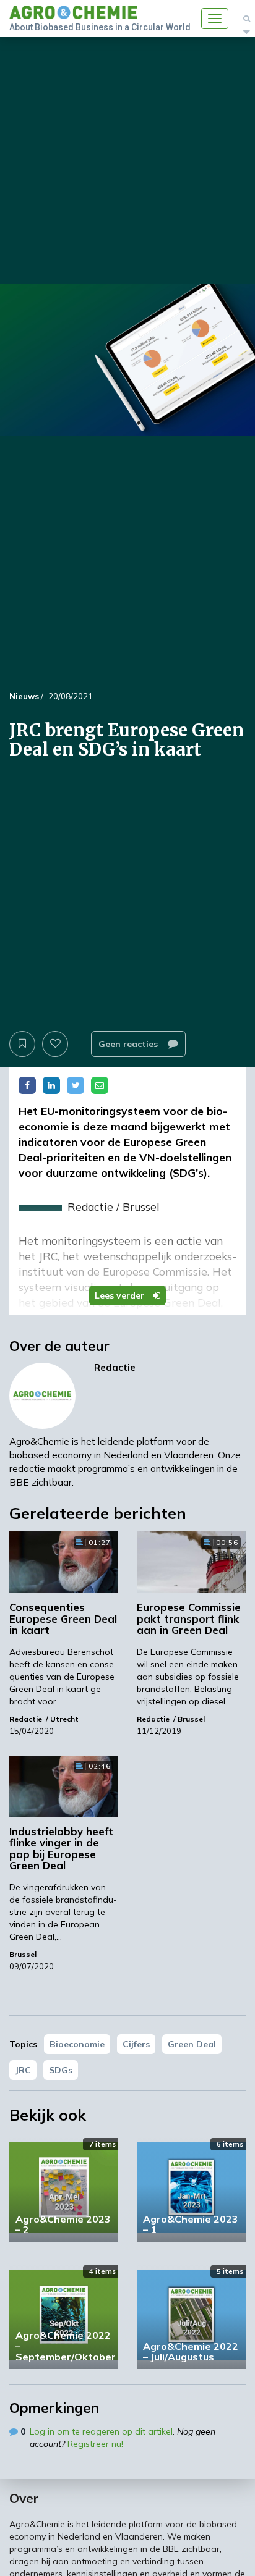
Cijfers (136, 2044)
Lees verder (121, 1295)
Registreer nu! (95, 2444)
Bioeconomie (77, 2044)
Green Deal (192, 2044)
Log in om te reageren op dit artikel (101, 2431)
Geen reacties (129, 1044)
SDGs (61, 2070)
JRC (23, 2070)
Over (24, 2498)
